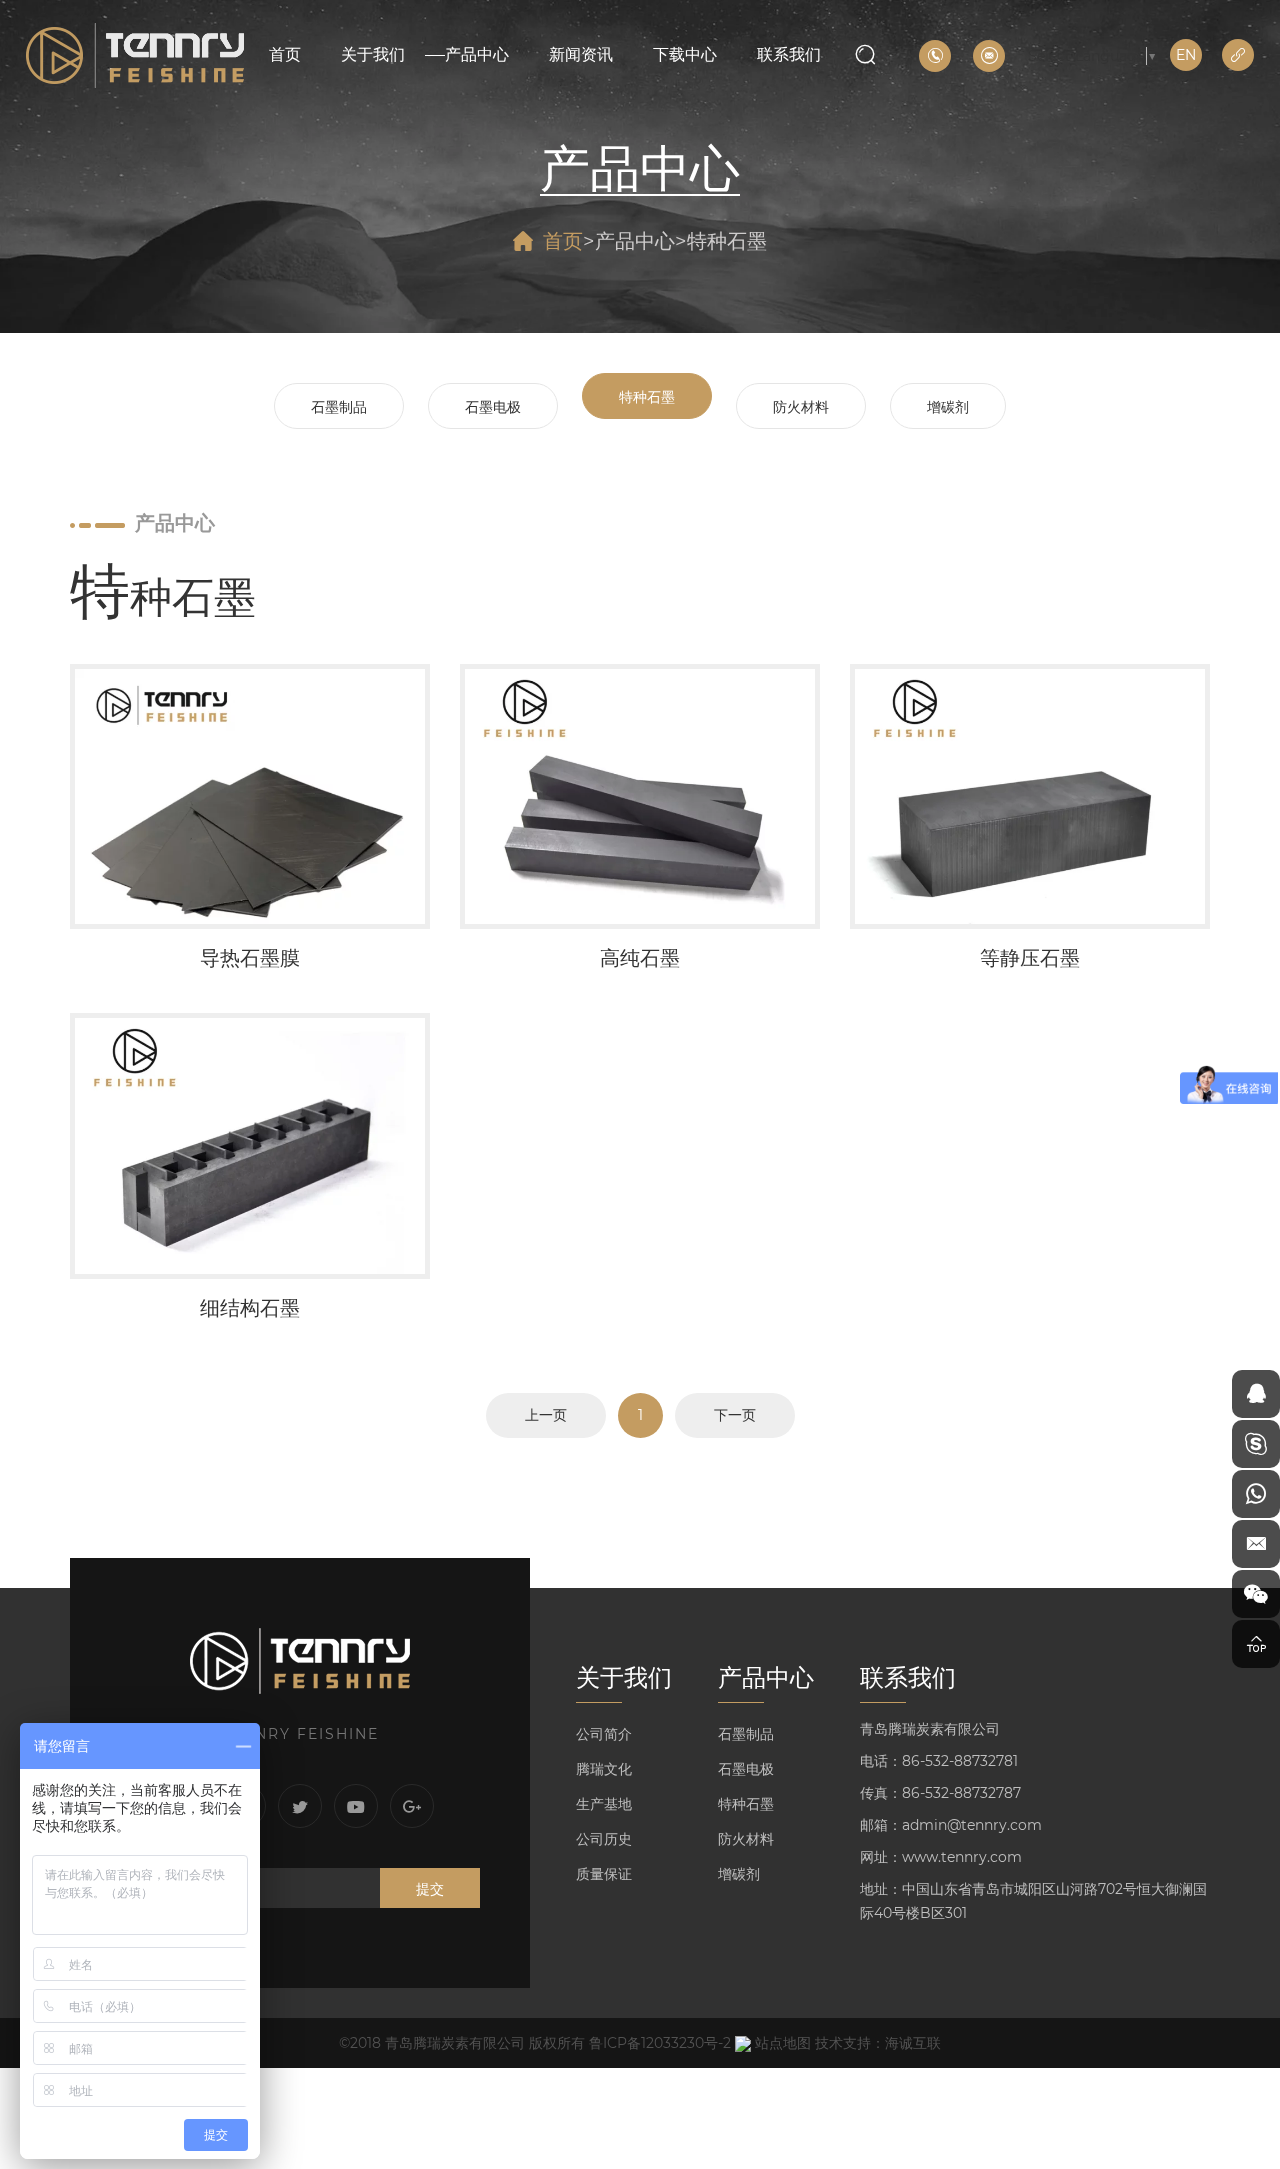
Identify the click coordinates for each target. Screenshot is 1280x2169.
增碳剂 (948, 407)
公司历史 (604, 1839)
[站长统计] (743, 2043)
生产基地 (604, 1804)
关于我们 (373, 54)
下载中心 (685, 54)
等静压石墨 (1030, 822)
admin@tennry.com (972, 1825)
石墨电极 (493, 407)
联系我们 (789, 54)
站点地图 (783, 2043)
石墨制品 (339, 407)
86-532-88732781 (960, 1761)
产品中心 (477, 54)
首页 (285, 54)
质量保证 (604, 1874)
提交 (430, 1889)
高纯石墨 (640, 822)
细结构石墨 (250, 1172)
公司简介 (604, 1734)
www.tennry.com (962, 1857)
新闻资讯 (581, 54)
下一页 (735, 1415)
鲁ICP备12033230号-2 (660, 2043)
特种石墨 (727, 241)
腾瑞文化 (604, 1769)
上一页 (546, 1415)
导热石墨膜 (250, 822)
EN (1186, 55)
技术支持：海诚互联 (878, 2043)
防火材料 (801, 407)
